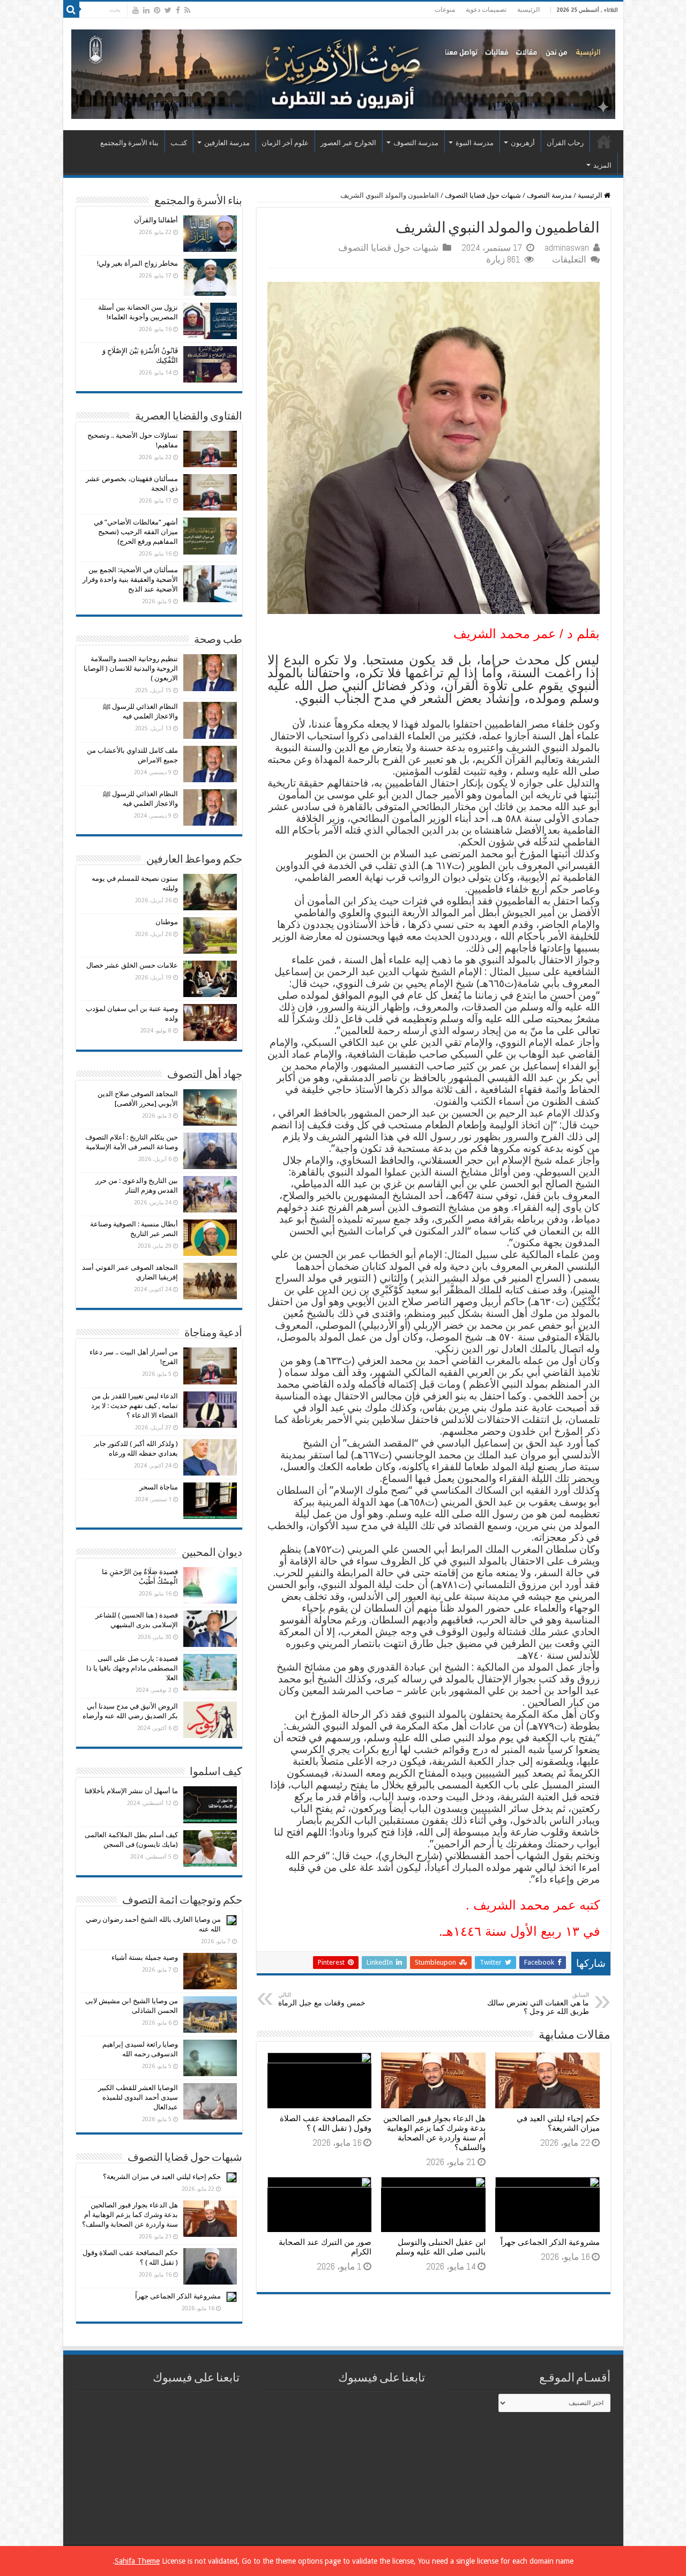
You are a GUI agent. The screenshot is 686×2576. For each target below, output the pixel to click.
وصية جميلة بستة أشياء (145, 1957)
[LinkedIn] (146, 10)
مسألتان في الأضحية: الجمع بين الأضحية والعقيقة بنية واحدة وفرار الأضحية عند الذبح (130, 579)
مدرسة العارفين (227, 143)
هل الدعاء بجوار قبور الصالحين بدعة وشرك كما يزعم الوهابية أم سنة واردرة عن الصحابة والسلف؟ (434, 2133)
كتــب (179, 143)
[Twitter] (168, 10)
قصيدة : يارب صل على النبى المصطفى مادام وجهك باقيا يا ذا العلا (132, 1668)
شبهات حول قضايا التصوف (483, 195)
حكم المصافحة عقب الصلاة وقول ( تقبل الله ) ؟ (326, 2123)
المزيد (602, 165)
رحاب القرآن (565, 143)
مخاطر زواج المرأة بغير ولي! (137, 263)
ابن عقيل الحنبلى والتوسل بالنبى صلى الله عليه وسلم (441, 2247)
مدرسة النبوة (475, 143)
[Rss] (187, 10)
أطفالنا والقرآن (156, 220)
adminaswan (567, 248)
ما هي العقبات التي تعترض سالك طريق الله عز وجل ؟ (538, 2004)
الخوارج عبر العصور (348, 143)
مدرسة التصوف (416, 143)
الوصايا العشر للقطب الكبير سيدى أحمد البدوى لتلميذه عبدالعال (138, 2097)
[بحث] (71, 10)
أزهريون (523, 143)
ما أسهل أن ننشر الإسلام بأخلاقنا (131, 1791)
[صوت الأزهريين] (343, 72)
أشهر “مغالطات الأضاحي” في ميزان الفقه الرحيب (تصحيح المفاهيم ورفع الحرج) (136, 532)
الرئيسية (528, 10)
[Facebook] (178, 10)
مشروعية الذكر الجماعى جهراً (550, 2242)
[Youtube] (136, 10)
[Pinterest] (157, 10)
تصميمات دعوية (486, 10)
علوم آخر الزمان (285, 143)
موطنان (167, 922)
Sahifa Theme (137, 2561)
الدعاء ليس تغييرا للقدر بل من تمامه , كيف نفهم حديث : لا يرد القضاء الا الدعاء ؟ (135, 1406)
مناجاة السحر (159, 1487)
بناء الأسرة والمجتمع (129, 143)
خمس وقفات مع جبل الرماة (322, 1999)
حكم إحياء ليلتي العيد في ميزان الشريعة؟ (558, 2123)
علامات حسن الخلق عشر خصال (132, 965)
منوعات (445, 10)
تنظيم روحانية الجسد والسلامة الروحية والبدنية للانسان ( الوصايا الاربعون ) (131, 668)
